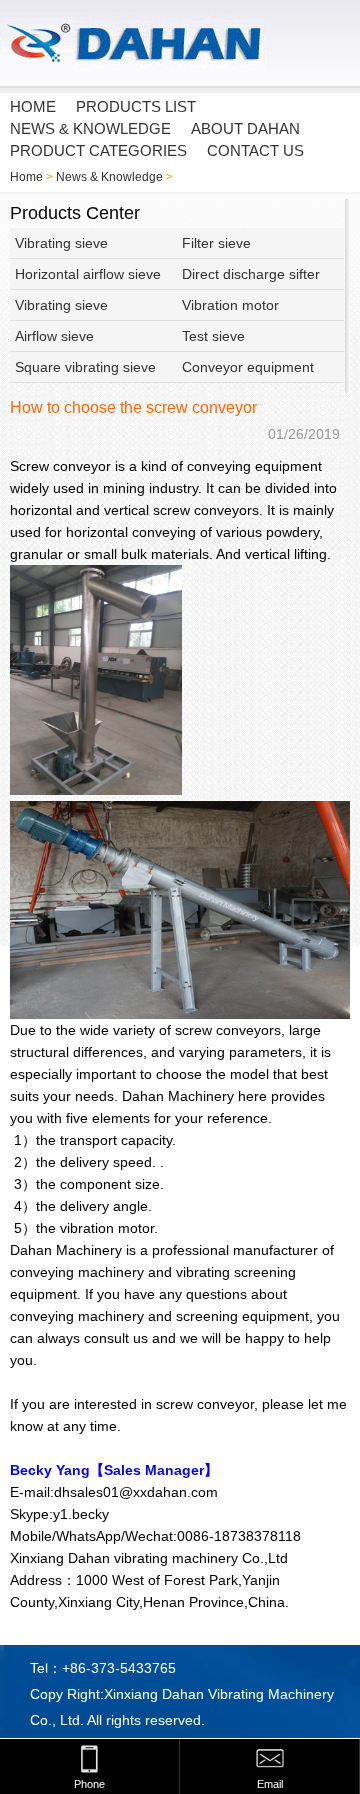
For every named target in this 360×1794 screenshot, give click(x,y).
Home (26, 177)
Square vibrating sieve (85, 367)
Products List (136, 106)
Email (270, 1784)
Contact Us (255, 150)
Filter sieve (216, 243)
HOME (33, 106)
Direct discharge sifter (251, 274)
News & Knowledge (90, 128)
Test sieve (213, 336)
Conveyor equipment (248, 367)
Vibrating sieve (61, 243)
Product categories (98, 150)
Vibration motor (230, 305)
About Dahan (245, 128)
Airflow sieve (54, 336)
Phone (89, 1784)
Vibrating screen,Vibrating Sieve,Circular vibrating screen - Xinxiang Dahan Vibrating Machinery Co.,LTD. (150, 44)
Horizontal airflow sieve (88, 274)
